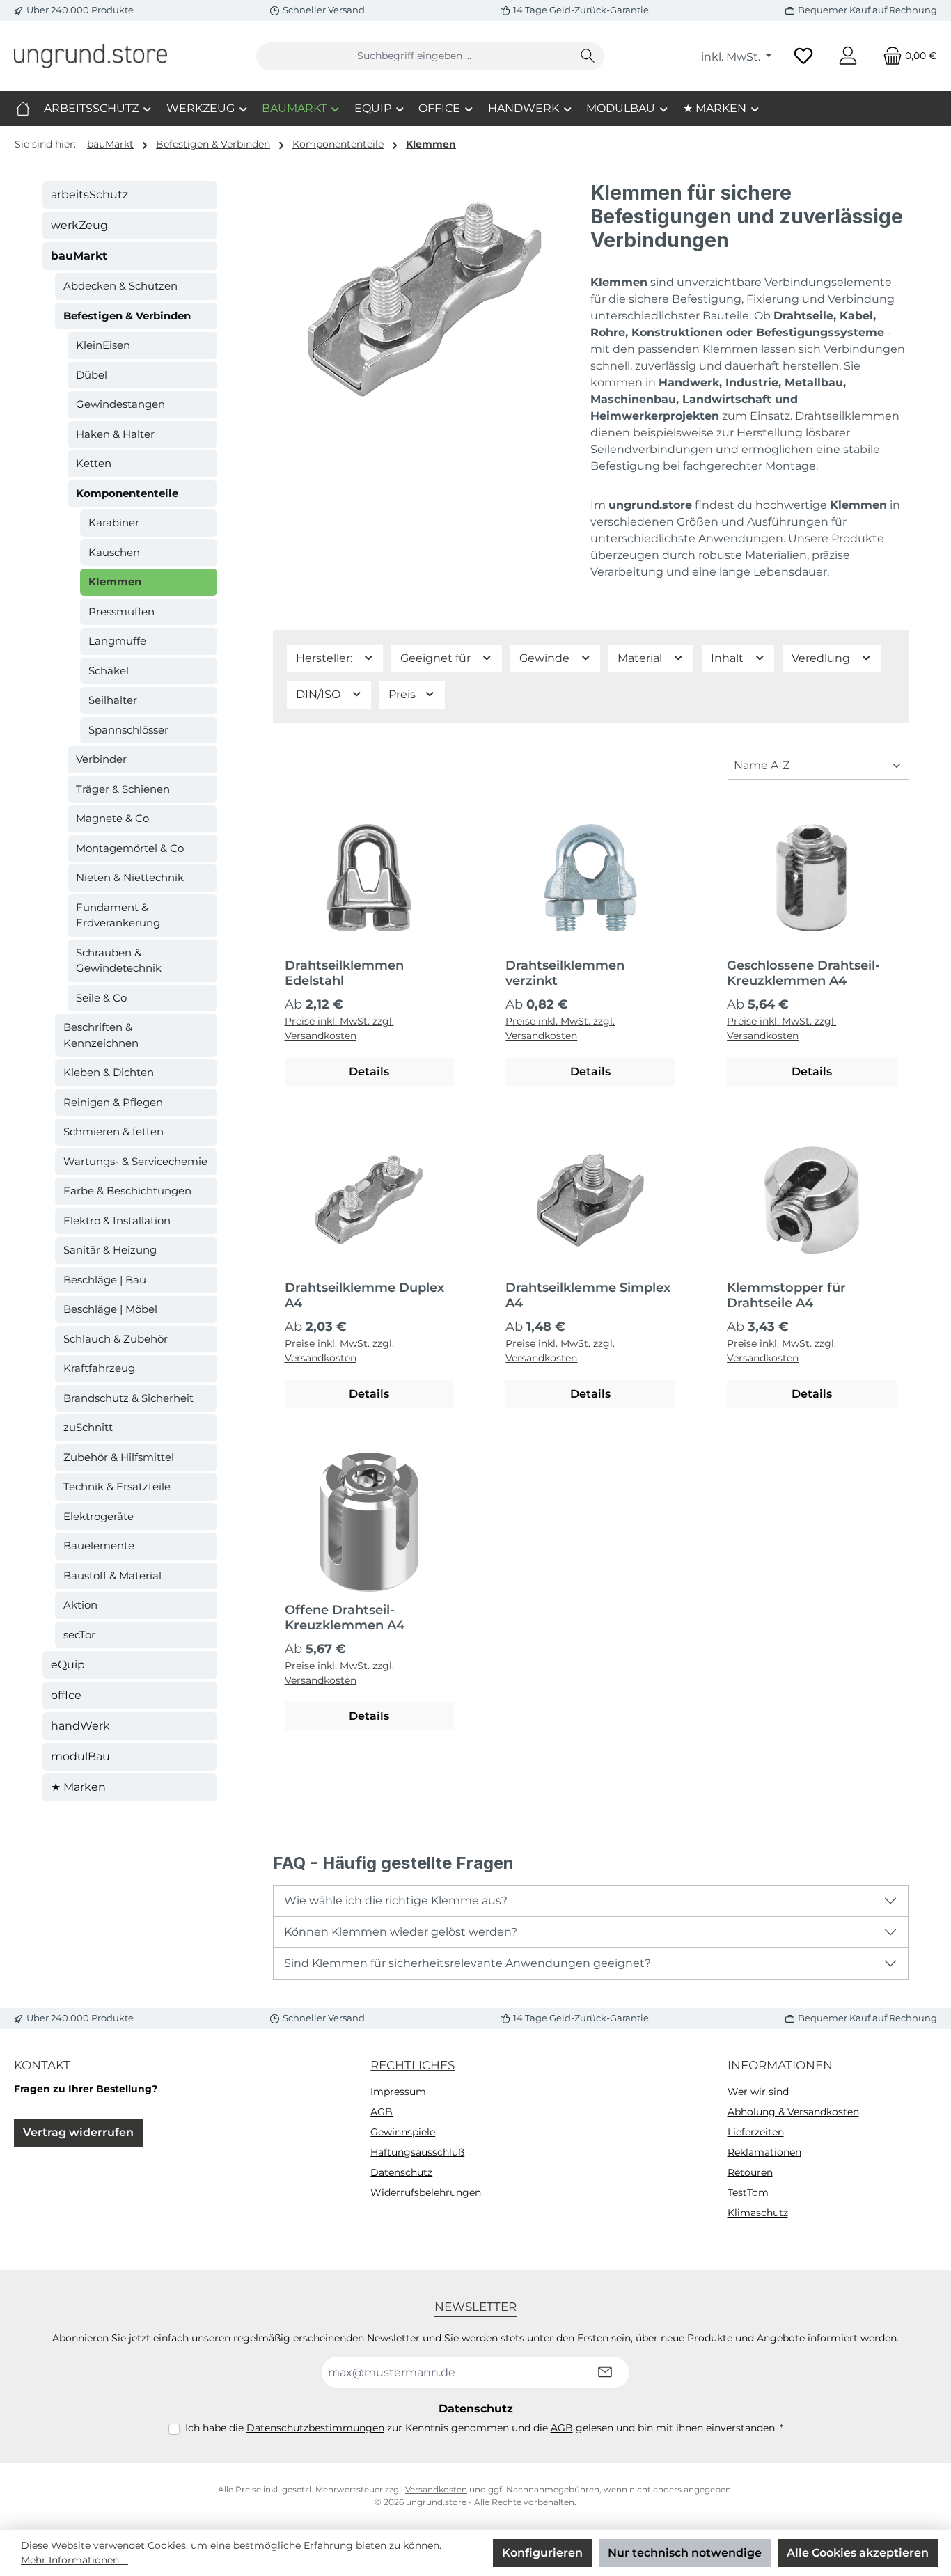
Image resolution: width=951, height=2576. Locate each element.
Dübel (92, 375)
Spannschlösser (128, 730)
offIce (66, 1695)
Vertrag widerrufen (78, 2132)
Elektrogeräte (99, 1516)
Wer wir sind (758, 2092)
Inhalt (729, 658)
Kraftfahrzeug (99, 1368)
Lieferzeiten (756, 2132)
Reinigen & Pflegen (113, 1102)
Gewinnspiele (403, 2132)
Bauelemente (99, 1546)
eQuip (68, 1665)
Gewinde (546, 658)
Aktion (80, 1605)
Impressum (398, 2092)
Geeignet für (437, 658)
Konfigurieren (542, 2553)
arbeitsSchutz (89, 195)
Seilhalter (113, 700)
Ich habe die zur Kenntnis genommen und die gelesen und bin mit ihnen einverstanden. (484, 2428)
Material (641, 658)
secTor (79, 1635)
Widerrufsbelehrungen (426, 2192)
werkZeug (79, 225)
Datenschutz (401, 2172)
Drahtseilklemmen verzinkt (565, 973)
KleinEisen (103, 345)
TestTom (748, 2192)
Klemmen (115, 582)
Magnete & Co (112, 818)
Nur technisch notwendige (685, 2553)
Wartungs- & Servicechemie (135, 1161)
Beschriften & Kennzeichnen (101, 1035)
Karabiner (114, 522)
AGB (382, 2112)
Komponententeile (127, 493)
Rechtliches (412, 2065)
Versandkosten (436, 2489)
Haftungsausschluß (417, 2152)
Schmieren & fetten (113, 1131)
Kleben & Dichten (109, 1072)
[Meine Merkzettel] (803, 56)
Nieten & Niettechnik (130, 877)
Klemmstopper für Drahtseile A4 (786, 1295)
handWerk (80, 1726)
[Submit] (605, 2372)
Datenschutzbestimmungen (315, 2428)
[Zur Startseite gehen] (91, 56)
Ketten (94, 463)
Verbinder (101, 759)
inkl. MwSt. (732, 57)
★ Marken (78, 1787)
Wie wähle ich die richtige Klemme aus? (396, 1901)
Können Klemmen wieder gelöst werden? (401, 1932)
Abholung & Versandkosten (793, 2112)
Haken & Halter (115, 434)
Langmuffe (117, 641)
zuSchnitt (88, 1427)
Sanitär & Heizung (110, 1250)
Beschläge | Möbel (110, 1309)
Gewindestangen (120, 404)
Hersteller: (325, 658)
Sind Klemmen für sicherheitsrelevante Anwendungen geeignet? (467, 1963)
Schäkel (109, 671)
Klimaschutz (758, 2213)
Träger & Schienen (123, 789)
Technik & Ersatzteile (117, 1486)
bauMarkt (79, 256)
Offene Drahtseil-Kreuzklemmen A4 (345, 1618)
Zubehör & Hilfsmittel (119, 1457)
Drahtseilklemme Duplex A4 (364, 1295)
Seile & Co (101, 998)
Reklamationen (764, 2152)
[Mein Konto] (848, 56)
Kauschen (114, 552)
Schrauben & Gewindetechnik (119, 961)
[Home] (23, 109)
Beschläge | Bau (105, 1280)
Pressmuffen (121, 611)
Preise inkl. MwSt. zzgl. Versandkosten (339, 1028)
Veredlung (822, 658)
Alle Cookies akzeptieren (858, 2553)
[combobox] (414, 56)
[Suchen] (588, 56)
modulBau (80, 1756)
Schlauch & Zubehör (116, 1339)
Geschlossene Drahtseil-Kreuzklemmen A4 (803, 973)
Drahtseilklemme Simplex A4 (588, 1295)
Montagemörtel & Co (130, 848)
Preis (403, 694)
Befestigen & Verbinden (127, 316)
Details (369, 1072)
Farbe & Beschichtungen (127, 1191)
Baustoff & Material (112, 1575)
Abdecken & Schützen (120, 286)
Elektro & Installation (117, 1220)
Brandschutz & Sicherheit (128, 1398)
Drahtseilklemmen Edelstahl (344, 973)
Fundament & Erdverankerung (118, 915)
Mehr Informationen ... (74, 2560)
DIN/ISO (320, 694)
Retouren (750, 2172)
